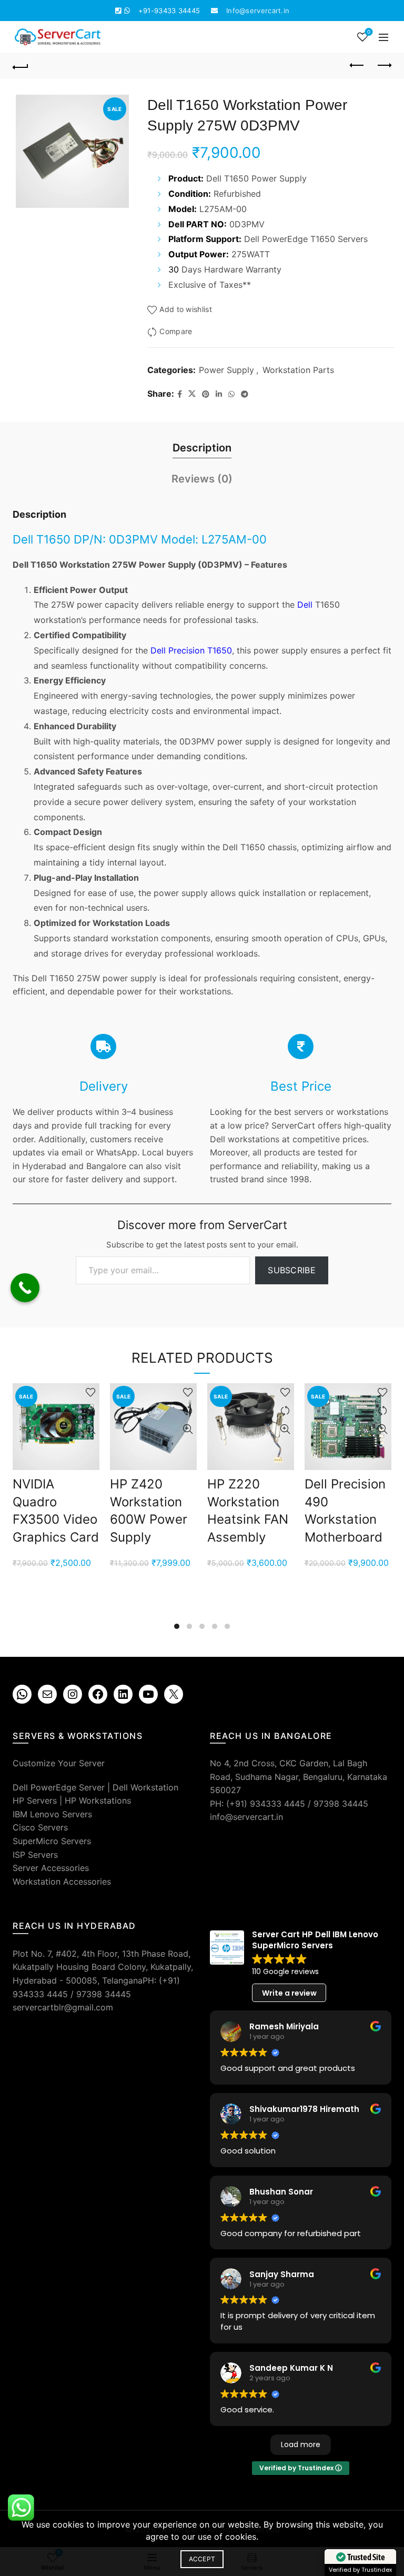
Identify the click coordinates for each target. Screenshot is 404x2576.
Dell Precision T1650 (191, 650)
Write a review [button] (289, 1993)
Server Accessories (51, 1868)
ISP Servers (35, 1855)
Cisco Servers (40, 1827)
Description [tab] (202, 448)
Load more (301, 2444)
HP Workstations (98, 1800)
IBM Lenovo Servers (52, 1814)
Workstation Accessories (62, 1881)
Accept (202, 2559)
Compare (176, 331)
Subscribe (292, 1270)
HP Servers (35, 1800)
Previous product (357, 66)
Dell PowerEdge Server (59, 1787)
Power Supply (226, 370)
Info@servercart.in (258, 11)
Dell (305, 605)
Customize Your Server (59, 1763)
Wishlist (369, 32)
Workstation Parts (298, 370)
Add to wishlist (186, 309)
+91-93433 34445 (169, 11)
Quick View (90, 1429)
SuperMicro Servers (52, 1841)
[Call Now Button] (25, 1288)
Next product (383, 66)
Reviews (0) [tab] (202, 479)
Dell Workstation (145, 1787)
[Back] (21, 66)
